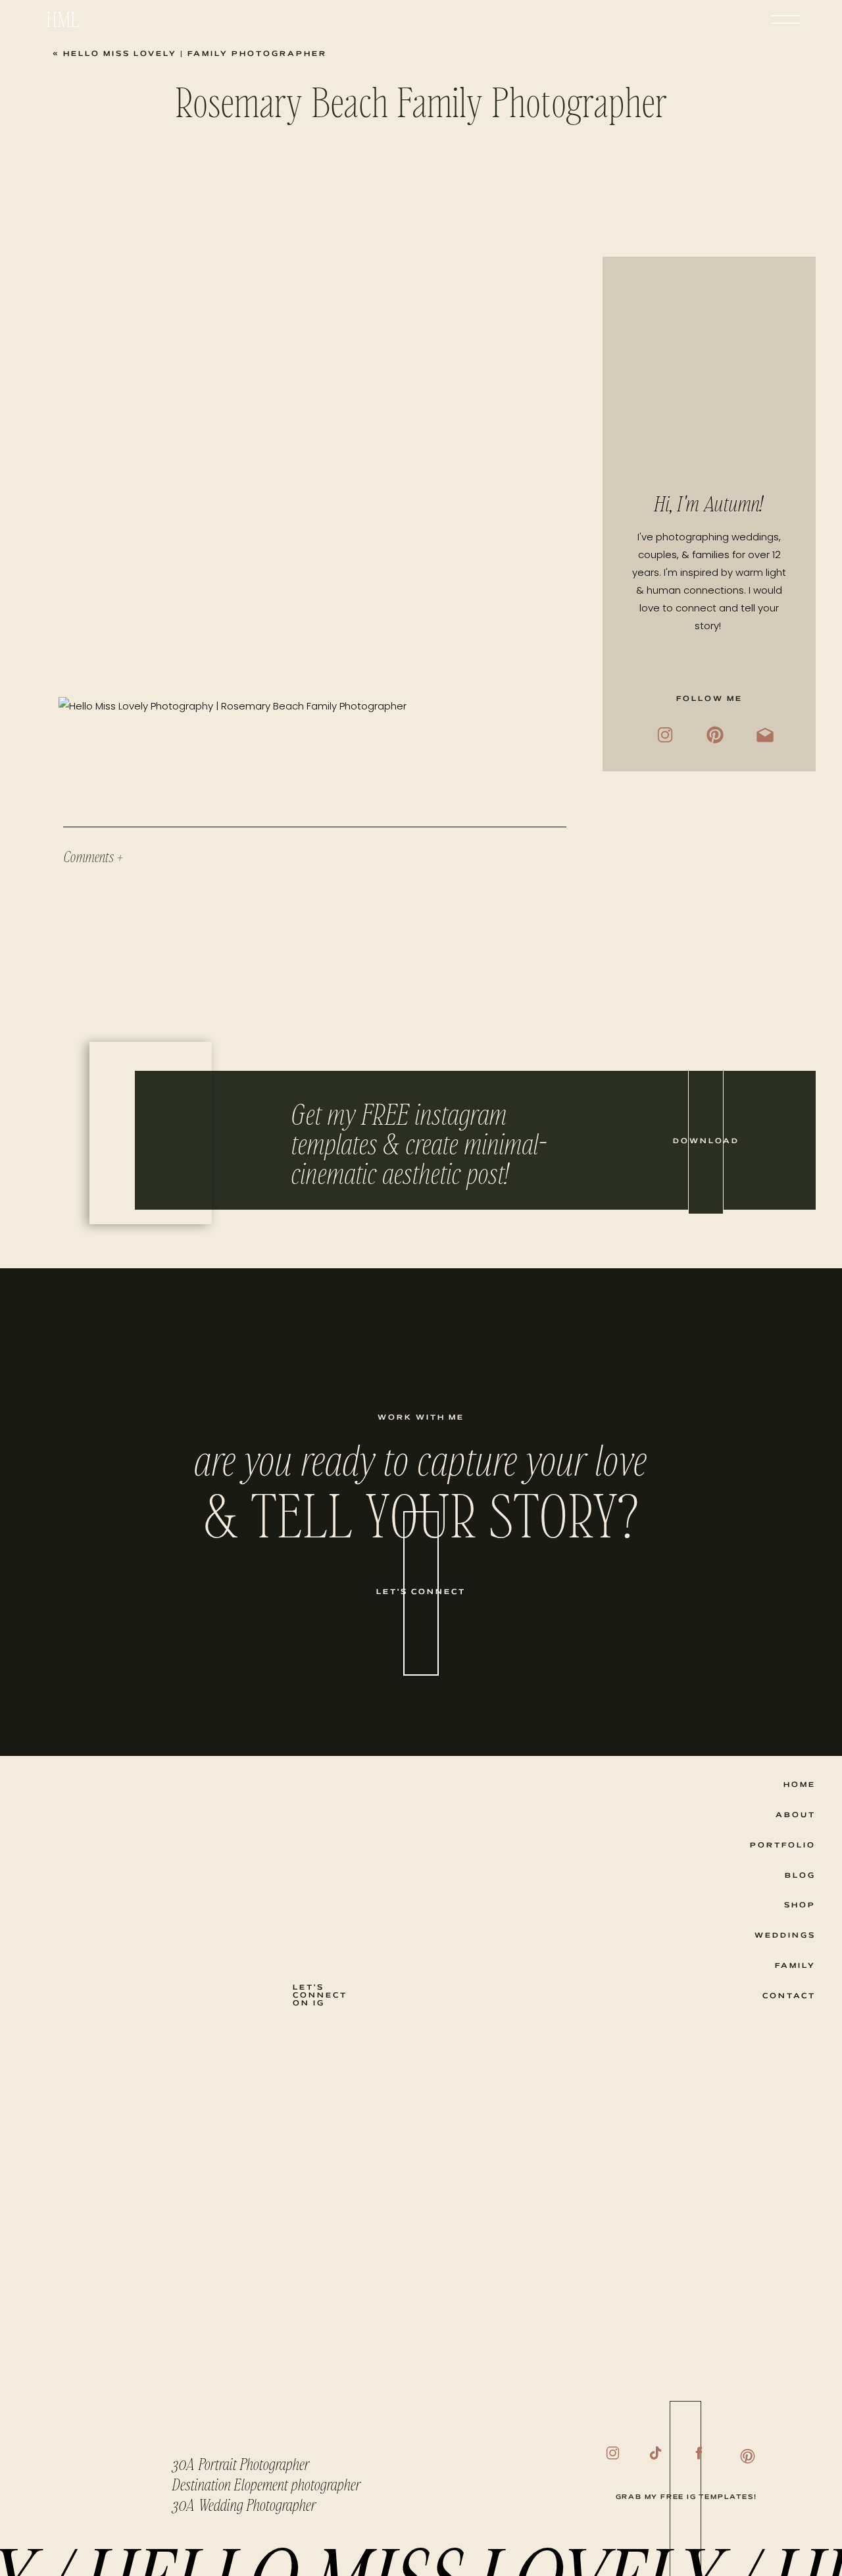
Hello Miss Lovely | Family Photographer (195, 54)
